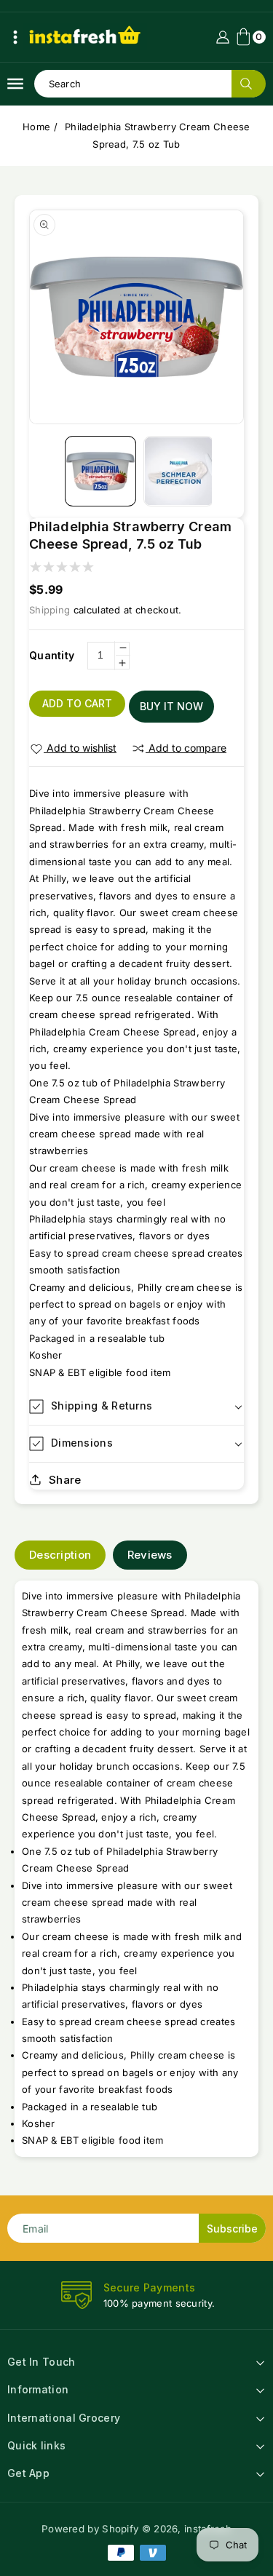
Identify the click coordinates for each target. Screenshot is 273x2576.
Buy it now (171, 706)
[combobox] (150, 84)
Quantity (52, 655)
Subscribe (232, 2229)
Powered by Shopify (90, 2529)
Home (36, 127)
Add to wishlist (82, 748)
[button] (15, 37)
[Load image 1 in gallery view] (100, 471)
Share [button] (65, 1480)
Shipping (50, 610)
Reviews (150, 1555)
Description (60, 1555)
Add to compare (187, 748)
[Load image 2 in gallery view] (179, 471)
